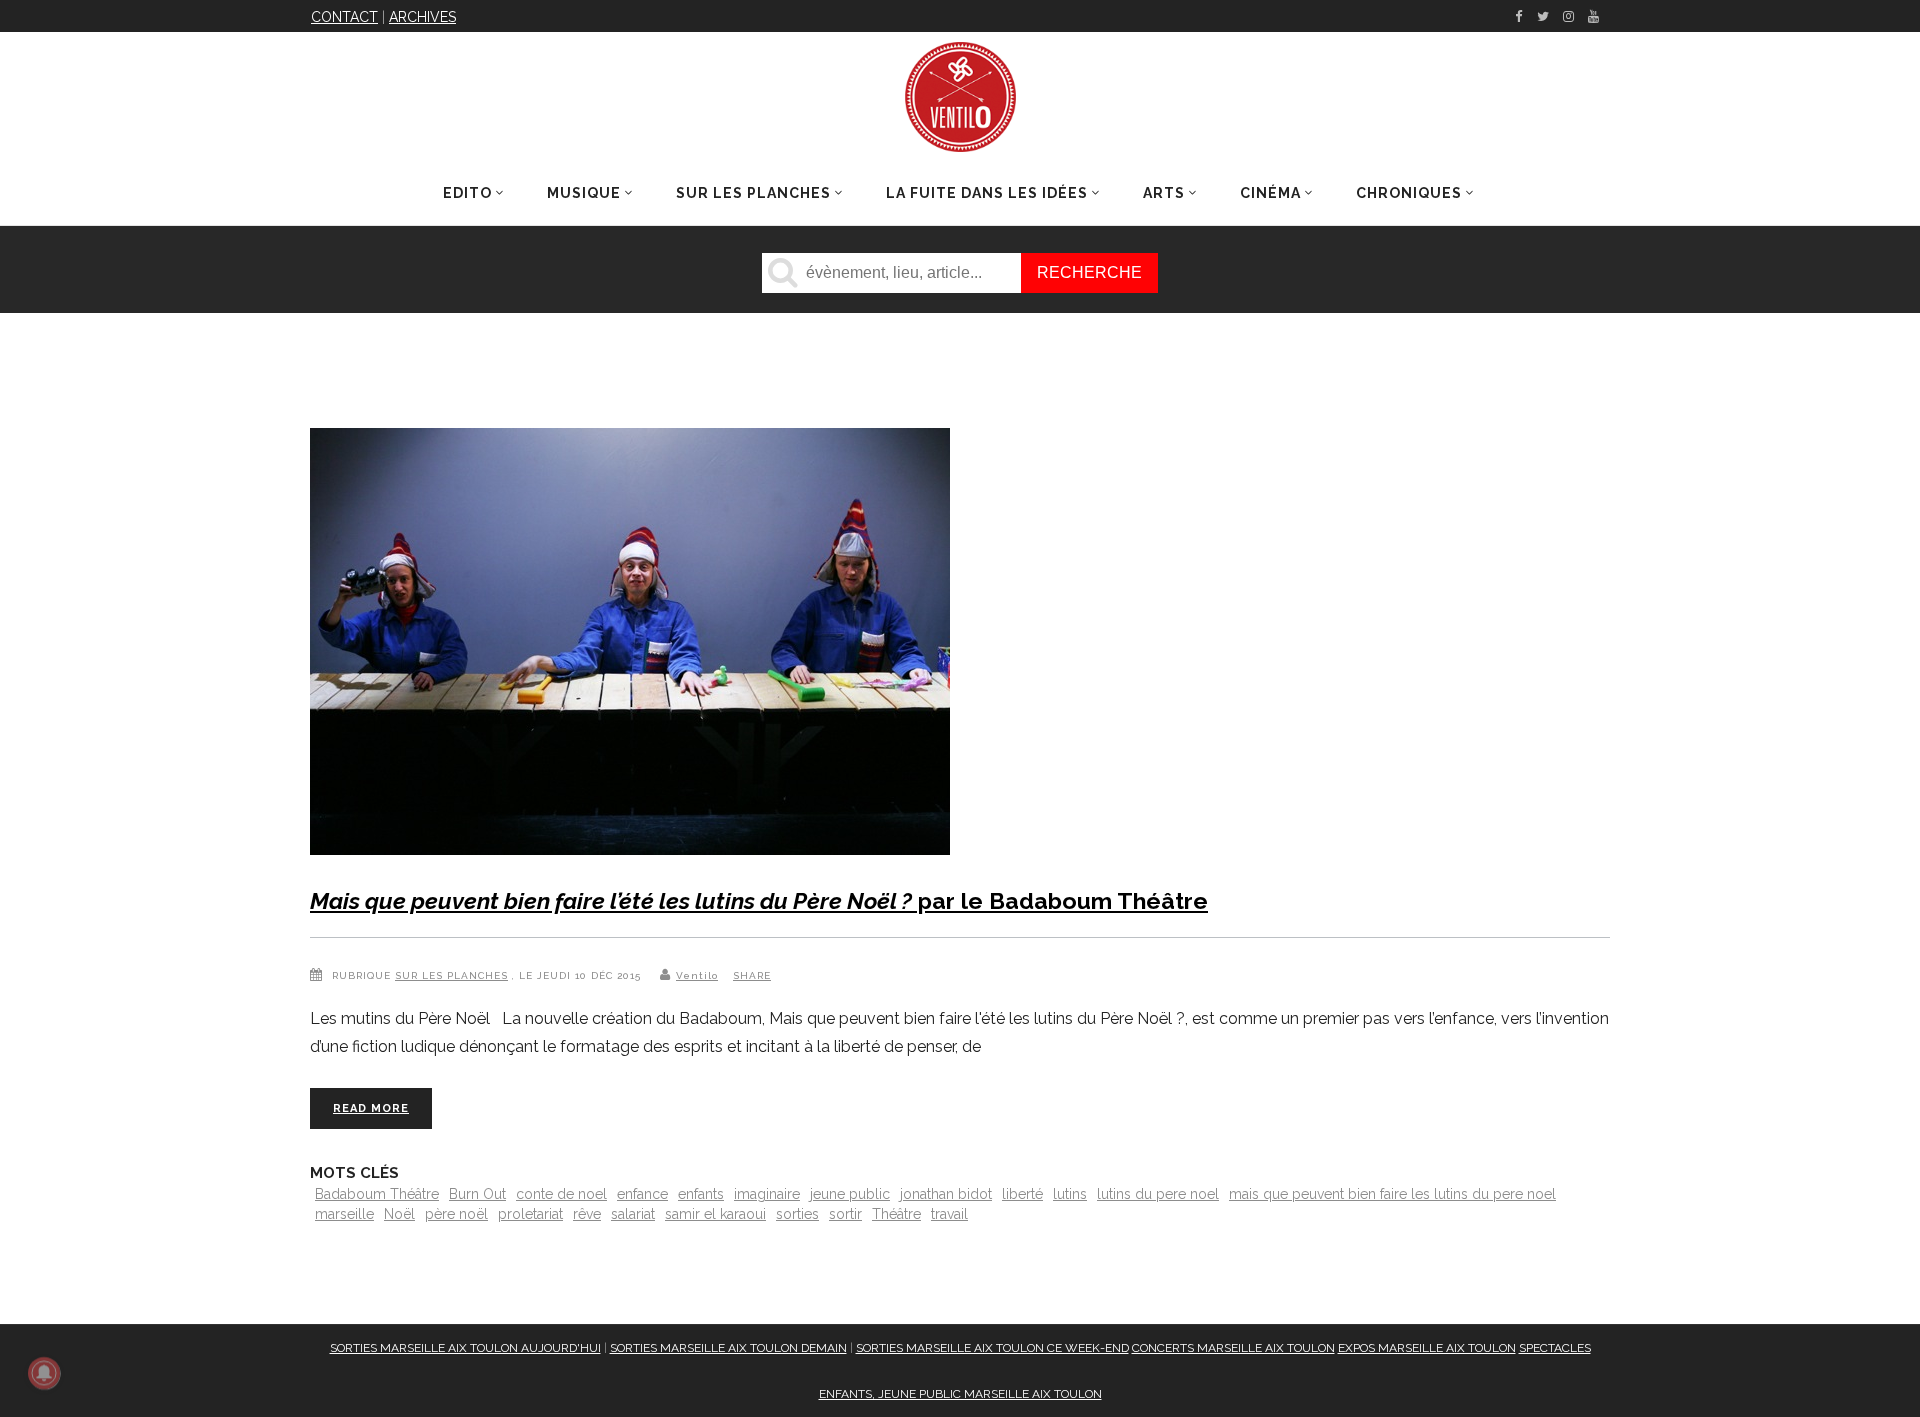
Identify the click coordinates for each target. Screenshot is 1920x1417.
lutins (1070, 1194)
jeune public (850, 1194)
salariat (633, 1214)
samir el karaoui (715, 1214)
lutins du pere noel (1158, 1194)
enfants (701, 1194)
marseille (344, 1214)
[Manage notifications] (44, 1373)
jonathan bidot (946, 1194)
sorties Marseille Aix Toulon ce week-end (992, 1348)
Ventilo (697, 975)
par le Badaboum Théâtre (759, 900)
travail (949, 1214)
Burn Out (477, 1194)
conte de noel (561, 1194)
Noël (399, 1214)
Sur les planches (451, 975)
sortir (845, 1214)
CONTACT (344, 17)
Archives (422, 17)
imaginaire (767, 1194)
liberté (1022, 1194)
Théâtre (896, 1214)
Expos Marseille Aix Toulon (1427, 1348)
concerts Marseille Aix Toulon (1233, 1348)
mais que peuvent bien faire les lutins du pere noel (1392, 1194)
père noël (456, 1214)
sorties (797, 1214)
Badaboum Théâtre (377, 1194)
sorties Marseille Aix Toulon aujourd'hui (465, 1348)
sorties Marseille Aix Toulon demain (728, 1348)
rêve (587, 1214)
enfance (642, 1194)
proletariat (530, 1214)
